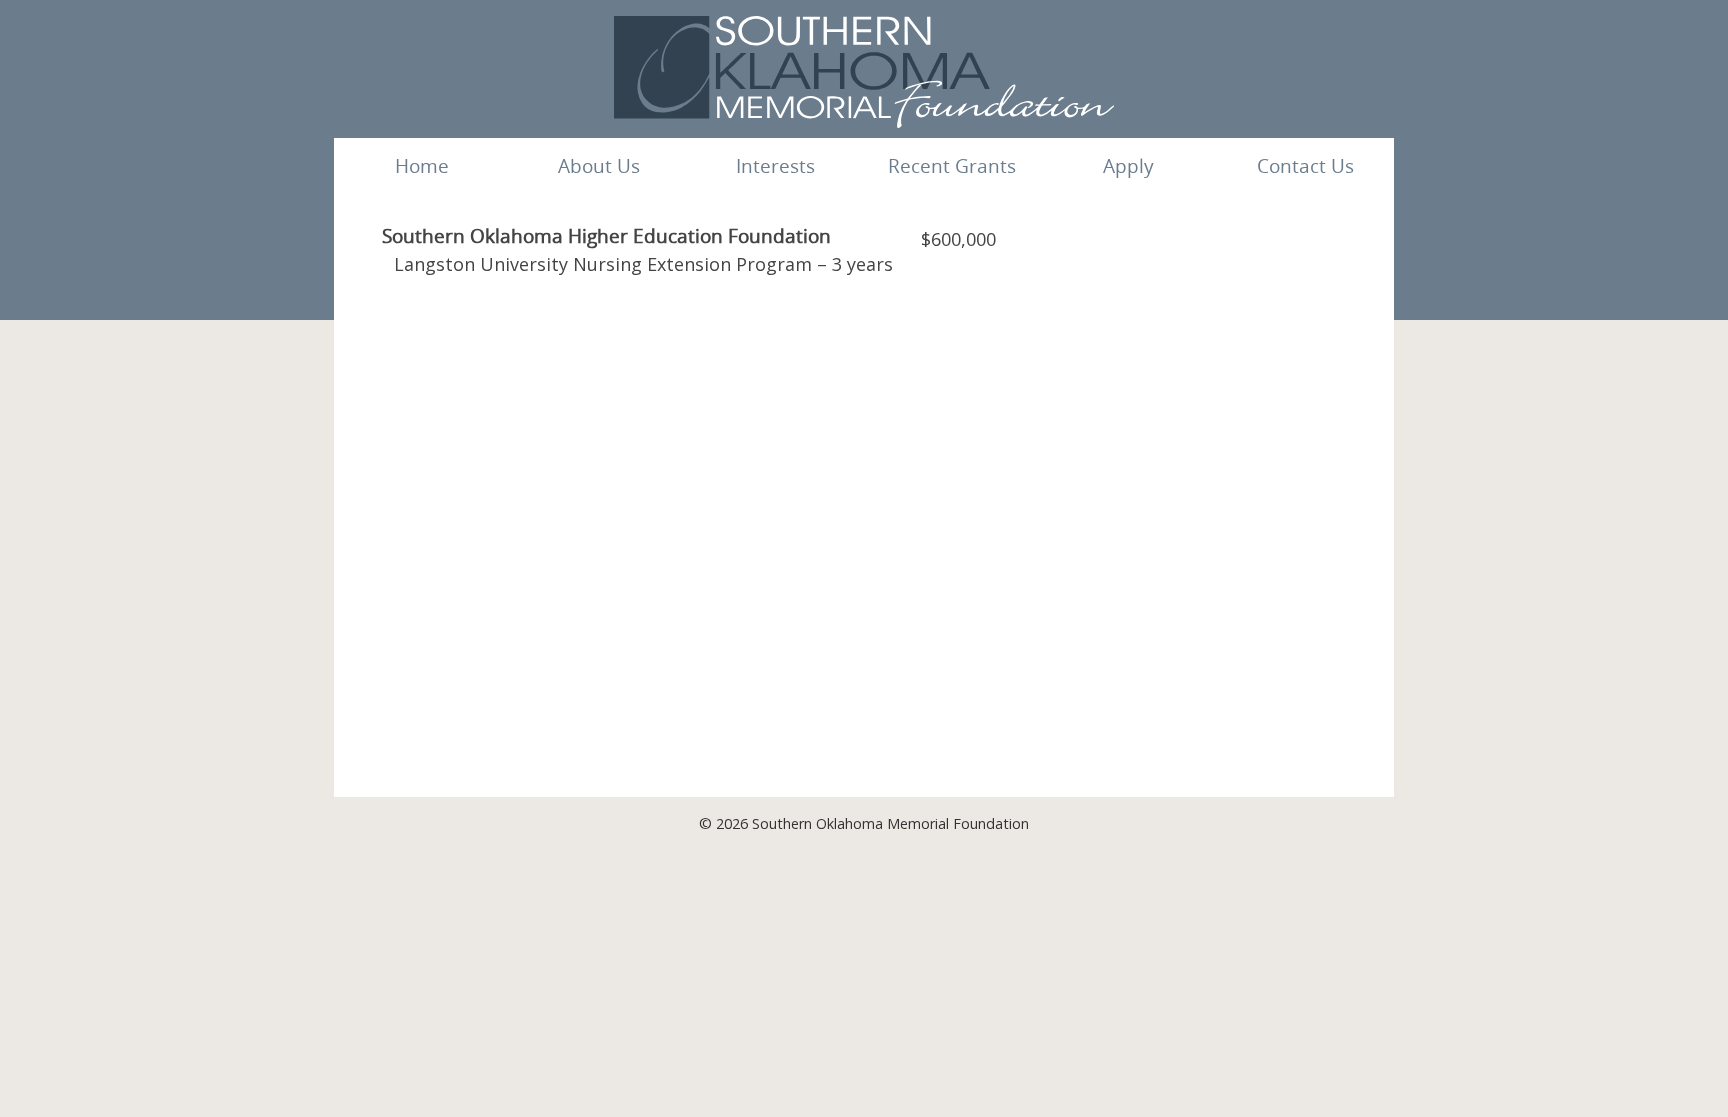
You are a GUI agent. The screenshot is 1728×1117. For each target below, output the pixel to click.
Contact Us (1305, 166)
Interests (775, 166)
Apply (1128, 166)
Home (422, 166)
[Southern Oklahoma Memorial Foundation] (864, 122)
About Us (599, 166)
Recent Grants (952, 166)
